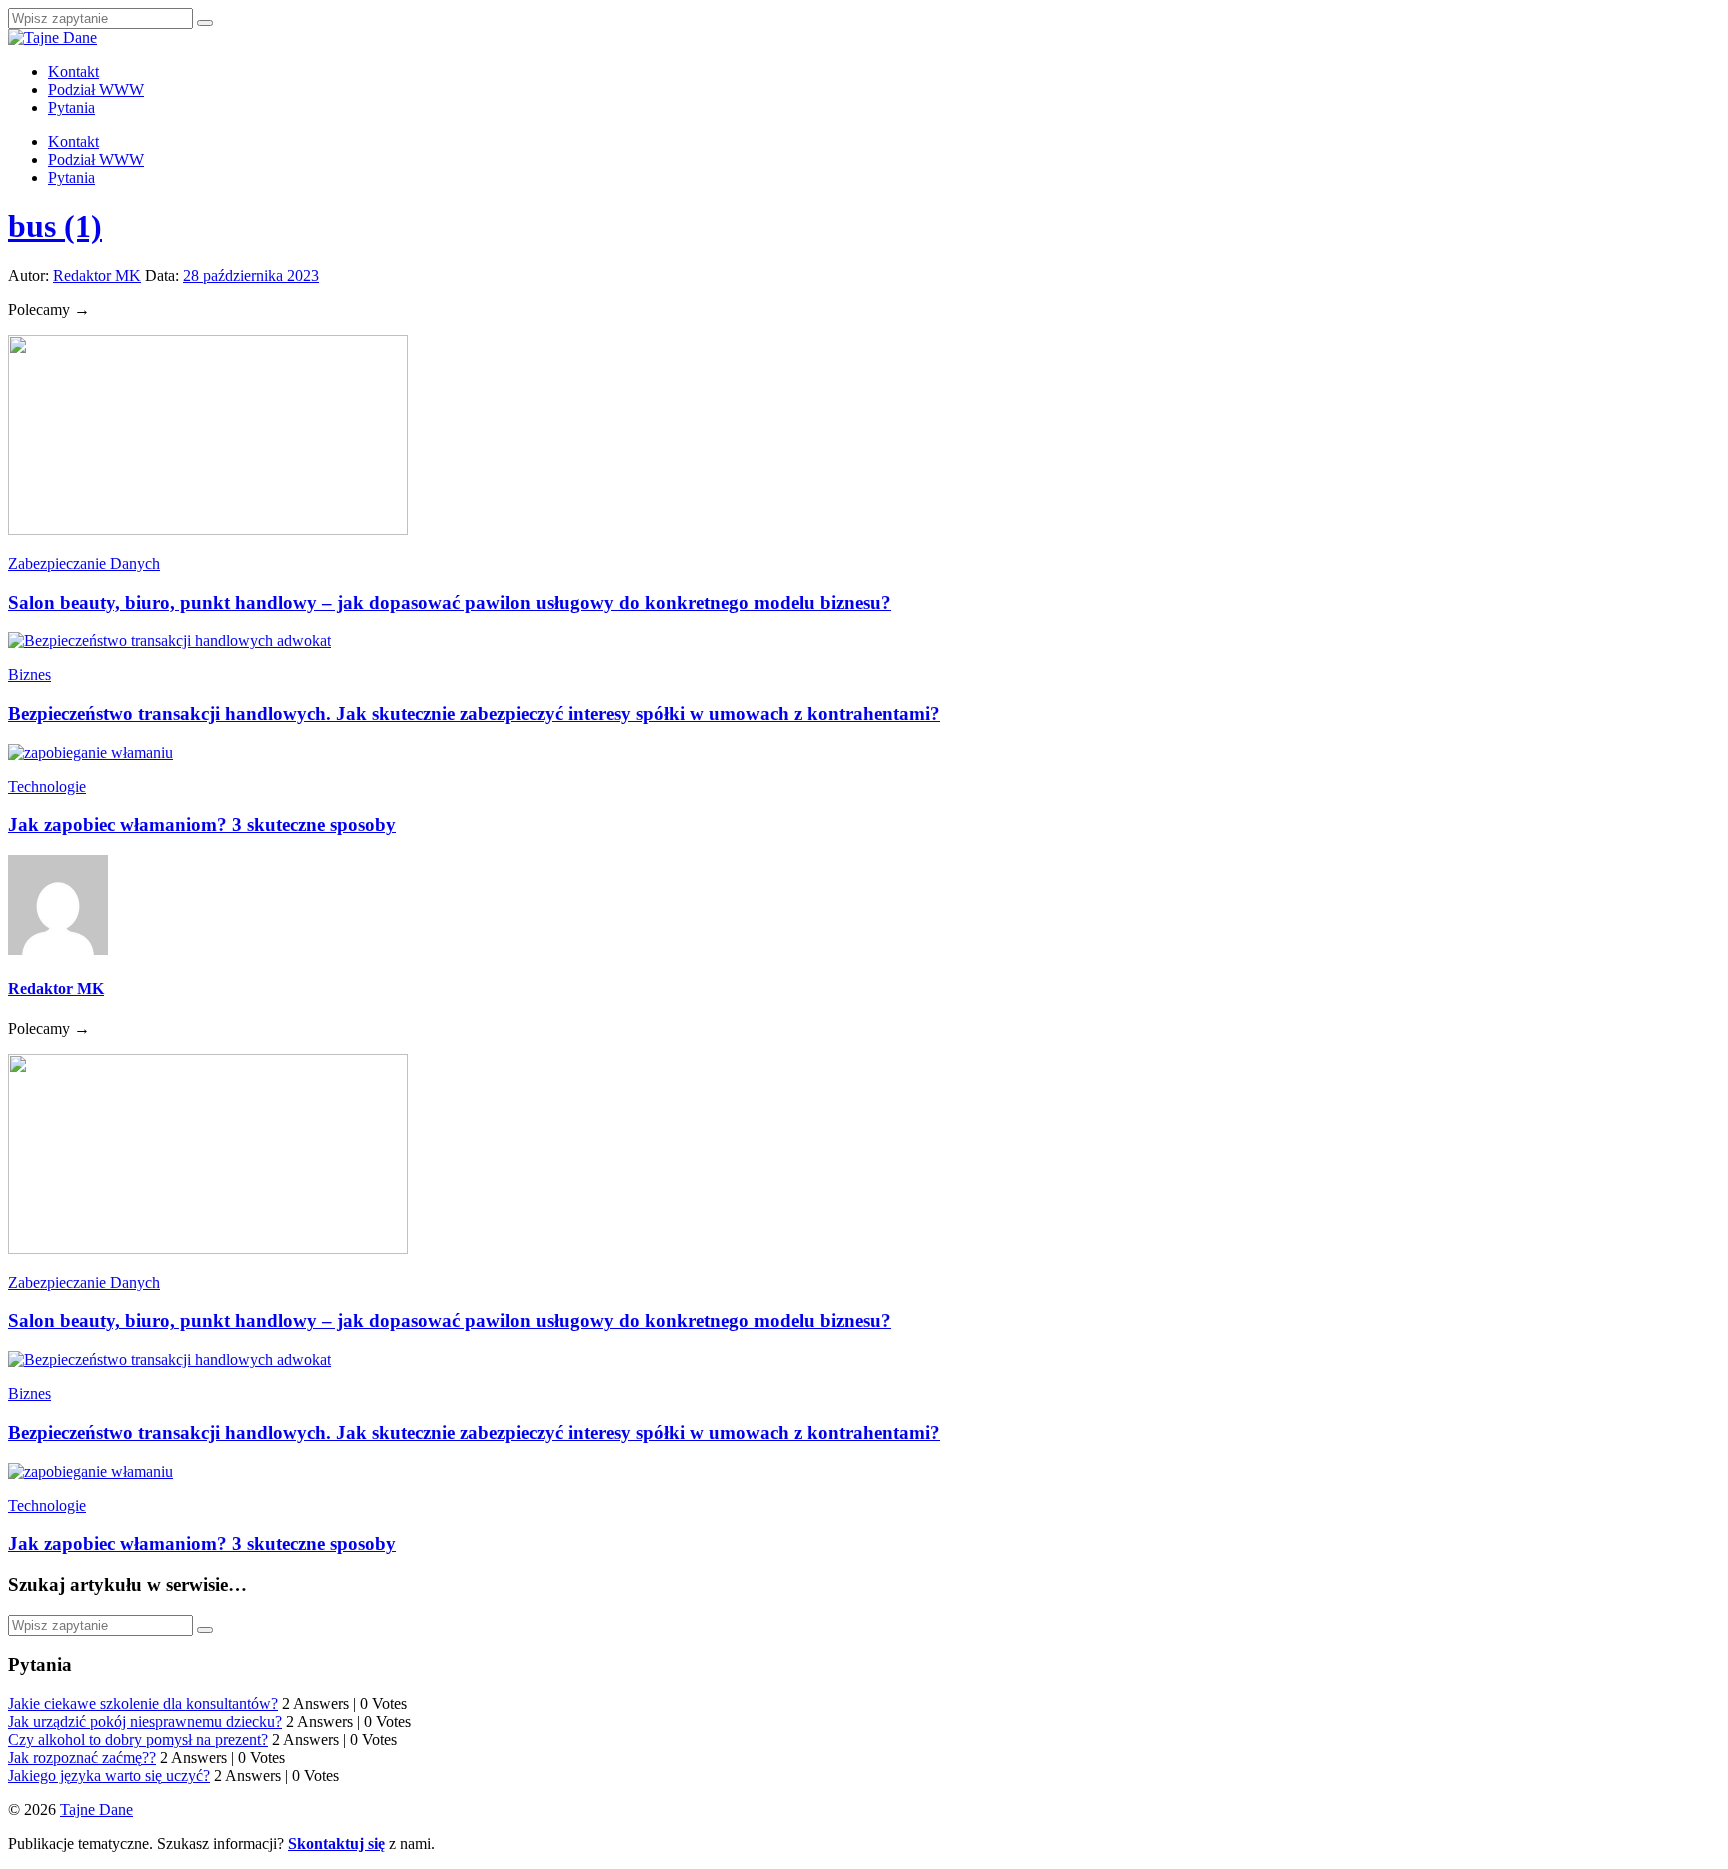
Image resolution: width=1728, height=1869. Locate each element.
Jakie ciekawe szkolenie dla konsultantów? (143, 1703)
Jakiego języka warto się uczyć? (109, 1775)
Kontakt (73, 71)
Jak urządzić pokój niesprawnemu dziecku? (145, 1721)
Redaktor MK (97, 275)
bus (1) (55, 226)
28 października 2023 (251, 275)
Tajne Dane (96, 1809)
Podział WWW (96, 89)
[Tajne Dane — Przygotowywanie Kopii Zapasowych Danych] (52, 37)
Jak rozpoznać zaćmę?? (82, 1757)
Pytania (71, 107)
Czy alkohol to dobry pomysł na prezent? (138, 1739)
